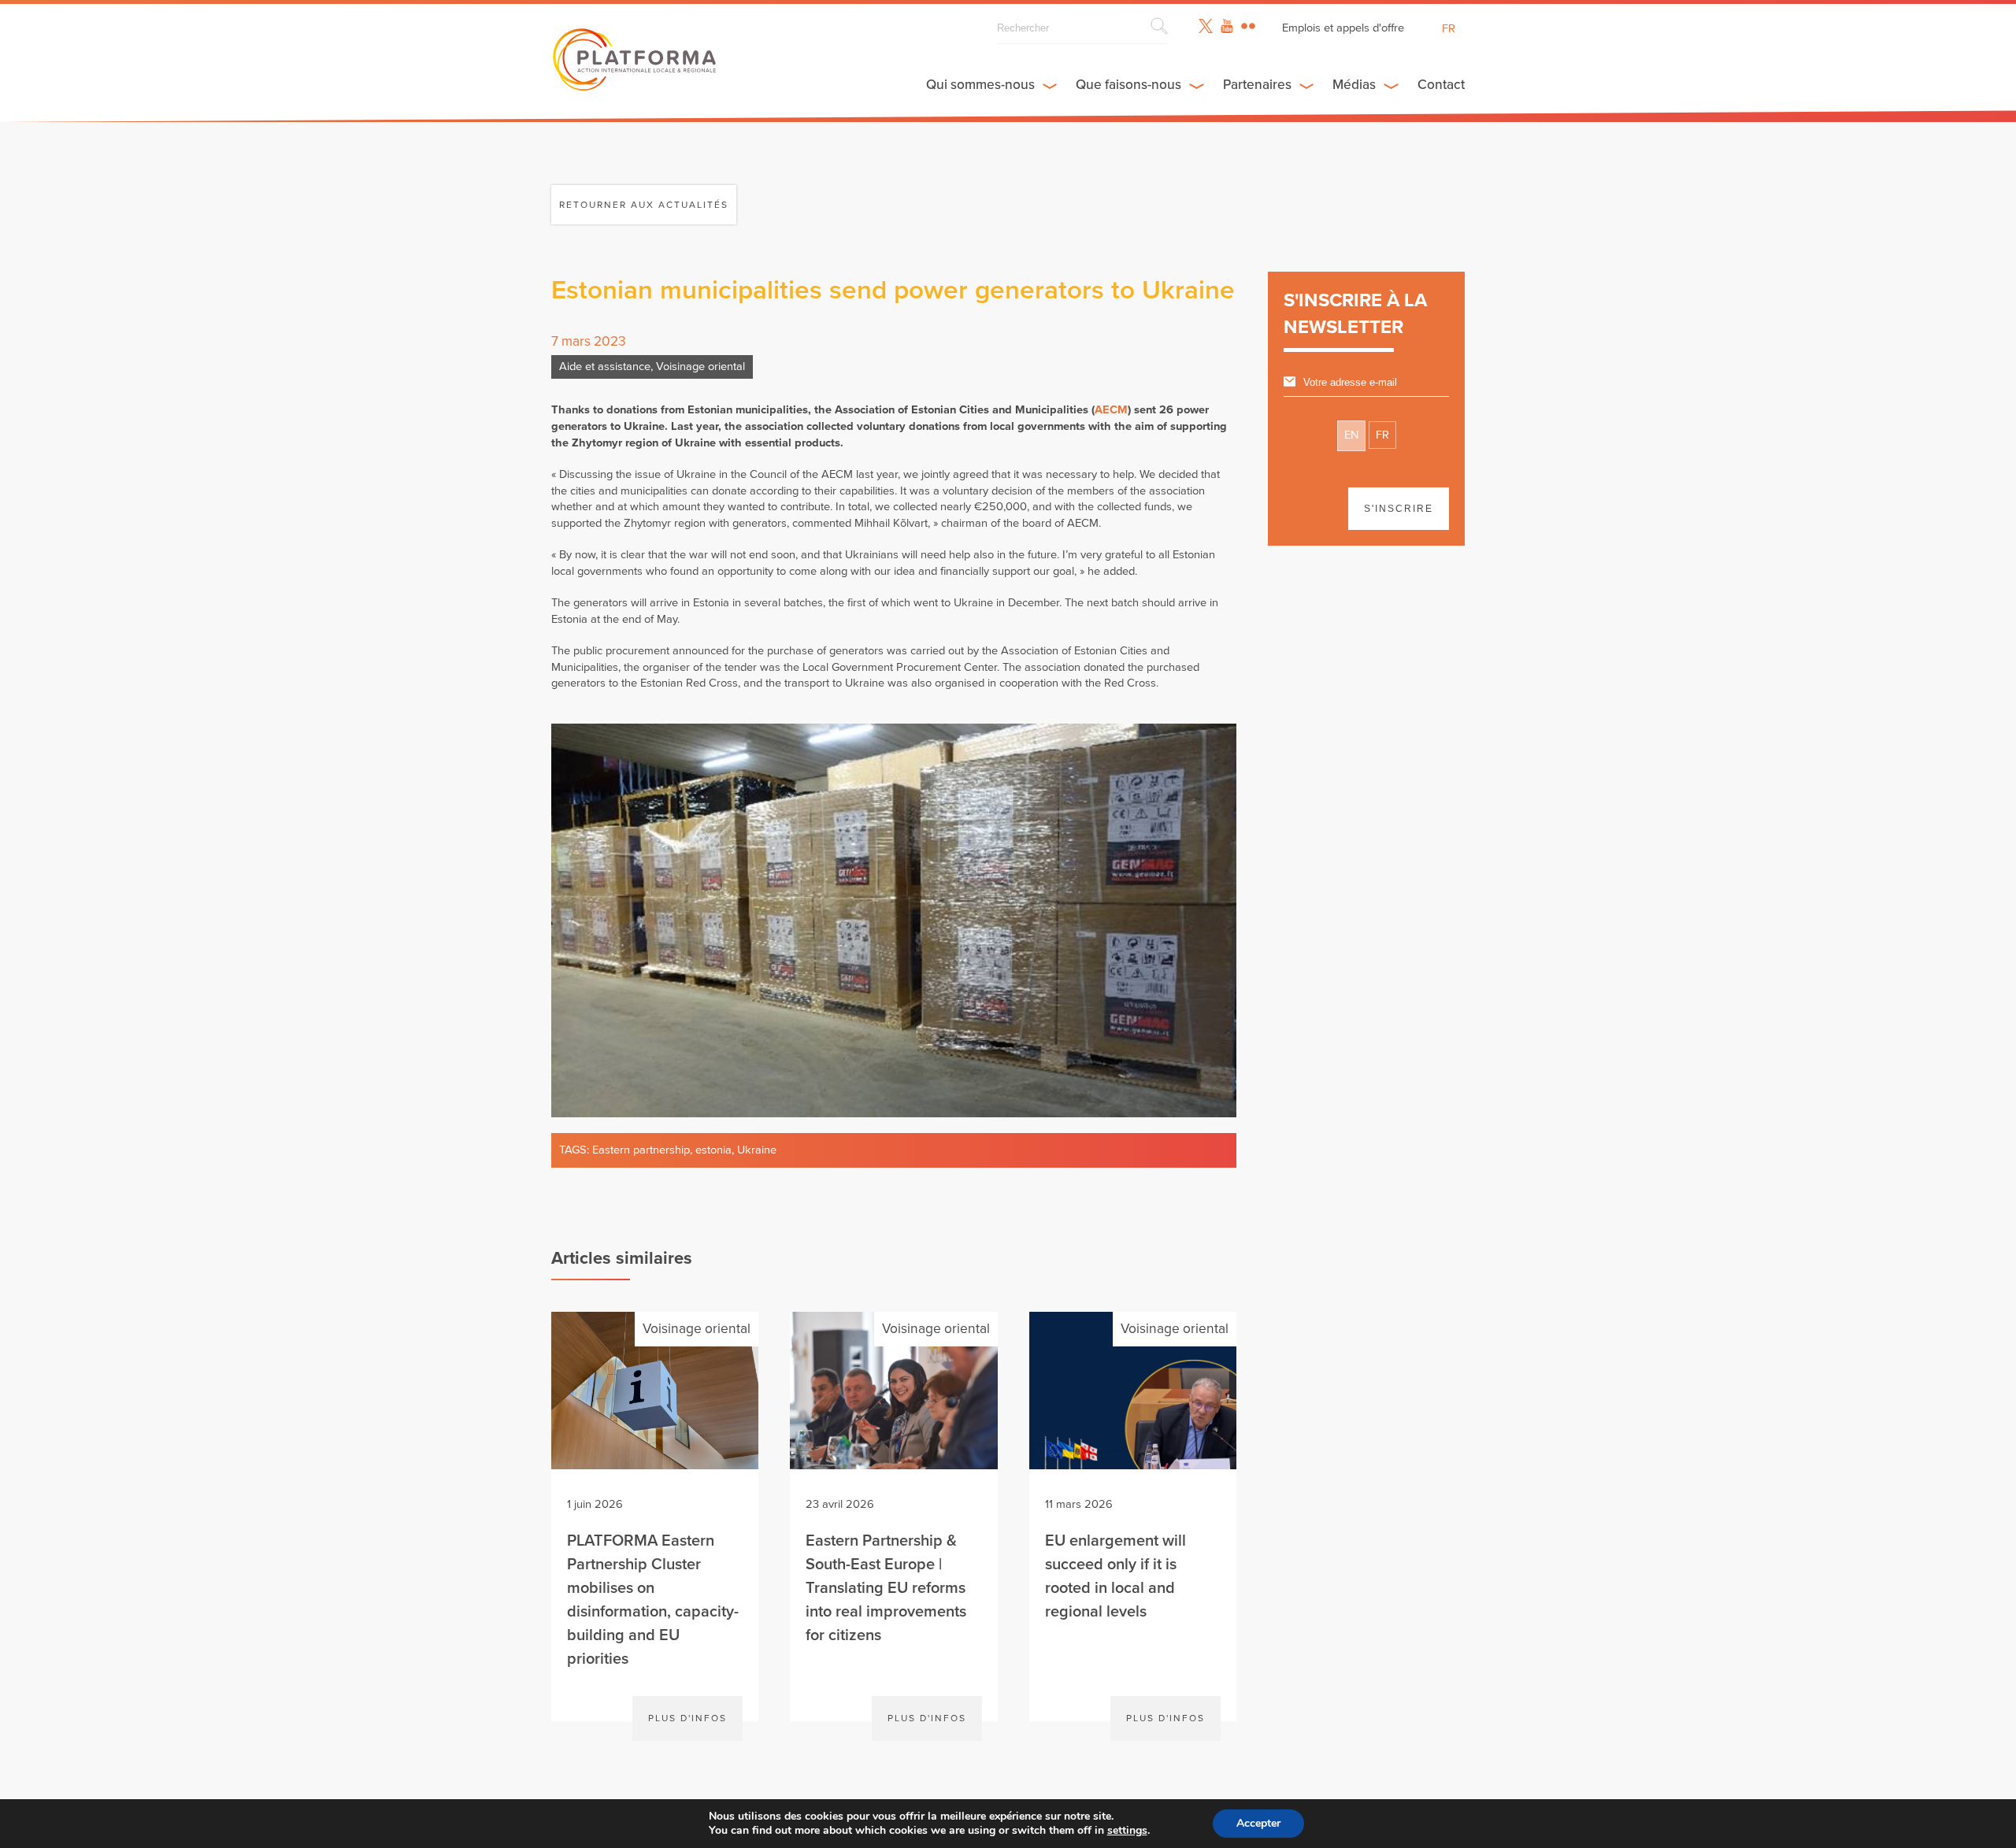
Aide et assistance (605, 367)
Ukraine (757, 1150)
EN (1351, 435)
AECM (1111, 410)
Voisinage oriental (700, 367)
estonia (713, 1150)
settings (1127, 1831)
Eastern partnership (641, 1150)
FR (1382, 435)
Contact (1441, 85)
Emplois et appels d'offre (1343, 28)
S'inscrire (1399, 509)
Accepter (1258, 1823)
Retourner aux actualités (644, 205)
